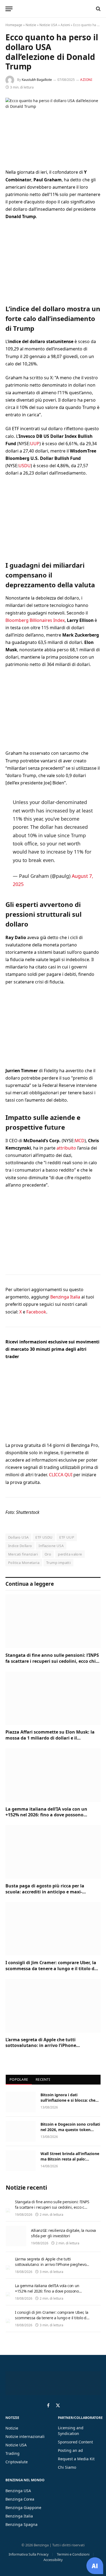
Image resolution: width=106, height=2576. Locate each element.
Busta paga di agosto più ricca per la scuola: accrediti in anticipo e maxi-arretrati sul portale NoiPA (45, 1892)
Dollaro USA (18, 1537)
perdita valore (70, 1554)
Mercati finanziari (23, 1554)
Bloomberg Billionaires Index (35, 620)
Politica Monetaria (24, 1563)
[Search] (98, 9)
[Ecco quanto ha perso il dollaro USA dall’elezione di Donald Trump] (53, 129)
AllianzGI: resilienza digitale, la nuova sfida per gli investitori (63, 2233)
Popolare (19, 2079)
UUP (35, 444)
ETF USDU (44, 1537)
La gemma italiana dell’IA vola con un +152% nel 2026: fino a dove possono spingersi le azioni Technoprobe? (46, 1815)
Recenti (43, 2079)
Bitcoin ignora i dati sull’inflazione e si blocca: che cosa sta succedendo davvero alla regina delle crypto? (68, 2103)
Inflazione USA (51, 1546)
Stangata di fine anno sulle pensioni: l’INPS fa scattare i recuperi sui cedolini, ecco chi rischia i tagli (52, 1661)
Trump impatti (58, 1563)
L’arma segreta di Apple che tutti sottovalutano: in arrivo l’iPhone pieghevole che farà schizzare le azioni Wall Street (52, 2048)
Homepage (14, 25)
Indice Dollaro (20, 1546)
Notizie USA (48, 25)
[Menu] (9, 9)
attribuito (66, 1148)
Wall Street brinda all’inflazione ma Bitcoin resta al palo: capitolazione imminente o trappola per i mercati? (70, 2162)
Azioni (65, 25)
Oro (48, 1554)
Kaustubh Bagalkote (37, 80)
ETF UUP (67, 1537)
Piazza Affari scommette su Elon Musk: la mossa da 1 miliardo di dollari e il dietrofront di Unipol (50, 1738)
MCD (80, 1141)
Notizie (31, 25)
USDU (25, 466)
